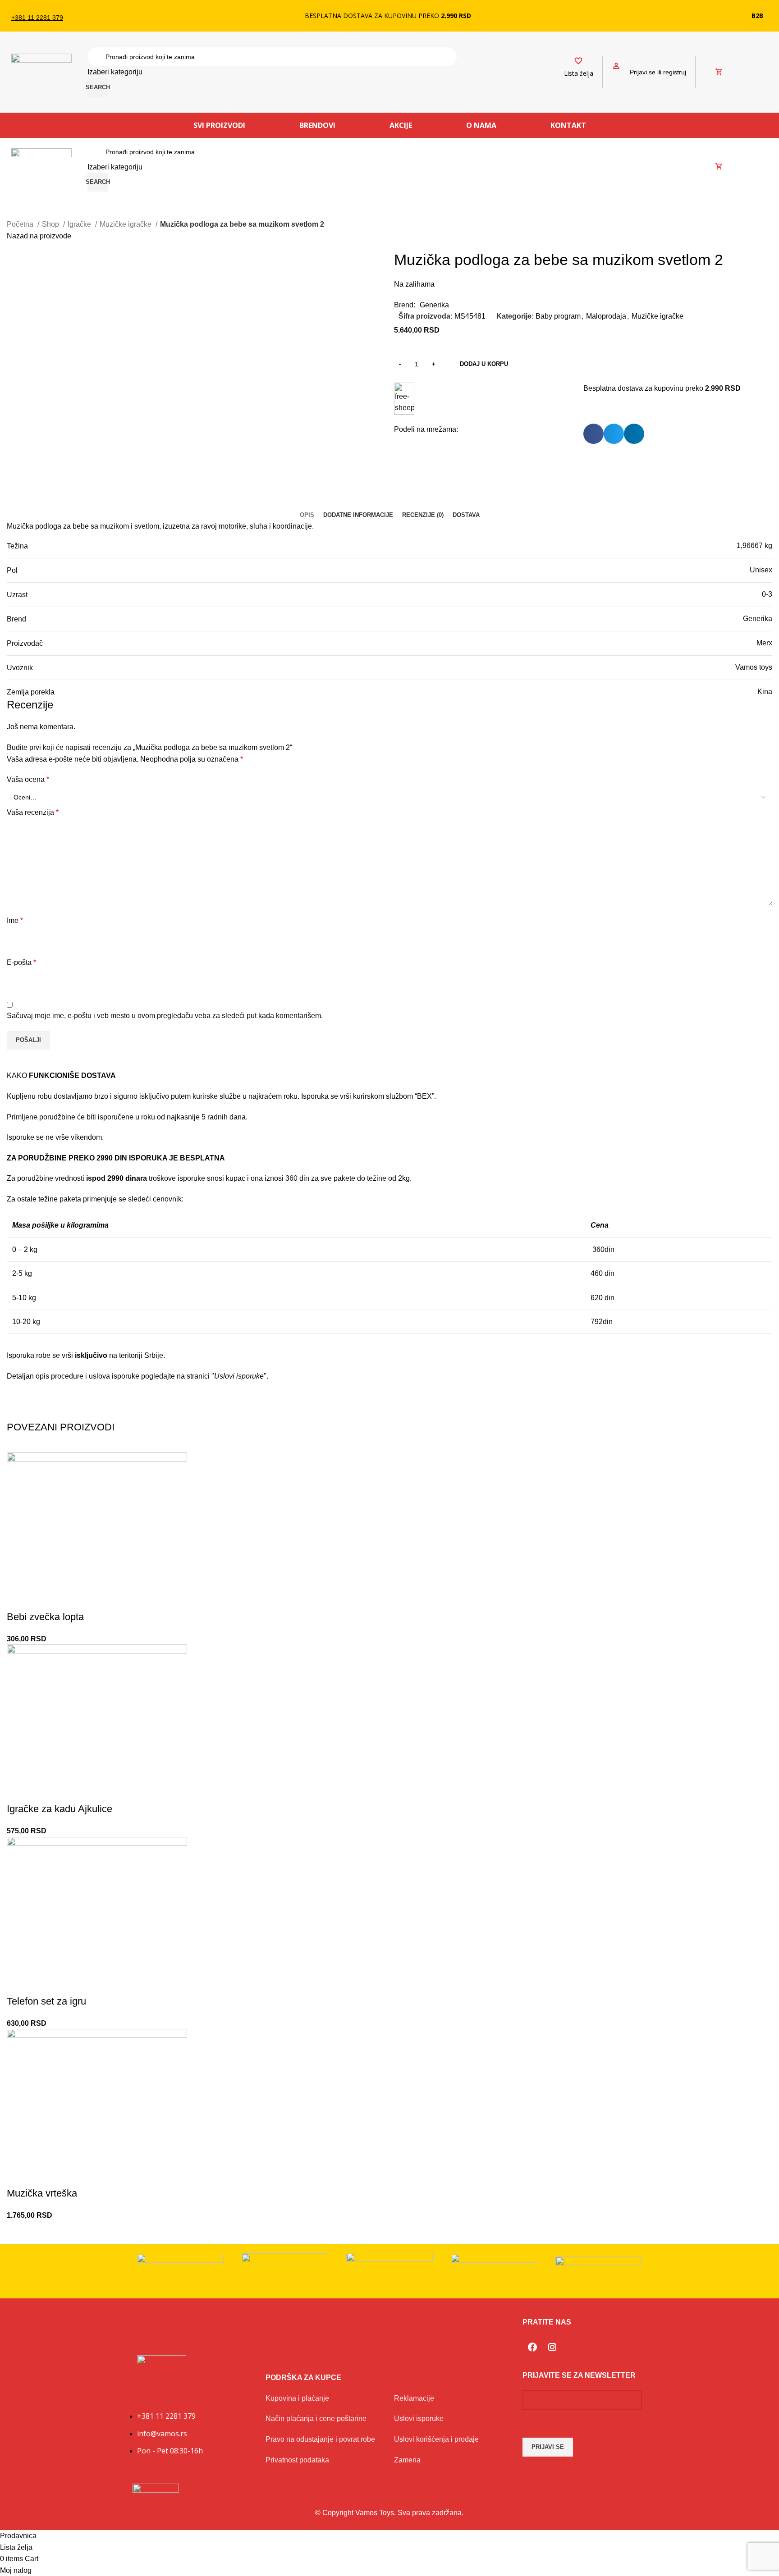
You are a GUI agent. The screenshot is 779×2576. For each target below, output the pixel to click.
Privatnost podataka (297, 2460)
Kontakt (568, 125)
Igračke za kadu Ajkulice (60, 1809)
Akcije (401, 125)
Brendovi (317, 125)
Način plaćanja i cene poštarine (316, 2418)
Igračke (80, 224)
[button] (593, 434)
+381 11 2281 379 (37, 18)
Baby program (558, 316)
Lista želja (579, 73)
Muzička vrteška (42, 2193)
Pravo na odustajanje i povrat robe (320, 2439)
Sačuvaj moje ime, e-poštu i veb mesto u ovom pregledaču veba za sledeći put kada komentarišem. (165, 1016)
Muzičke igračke (126, 224)
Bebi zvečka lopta (45, 1617)
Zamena (407, 2460)
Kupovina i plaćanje (297, 2398)
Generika (434, 305)
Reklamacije (414, 2398)
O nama (481, 125)
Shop (51, 224)
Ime (15, 920)
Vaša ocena (28, 779)
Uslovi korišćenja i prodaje (436, 2439)
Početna (21, 224)
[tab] (307, 515)
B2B (757, 16)
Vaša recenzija (33, 812)
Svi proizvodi (219, 125)
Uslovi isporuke (419, 2418)
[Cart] (719, 72)
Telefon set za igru (46, 2001)
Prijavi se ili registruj (658, 72)
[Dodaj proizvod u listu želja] (18, 1599)
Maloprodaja (606, 316)
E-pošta (21, 962)
